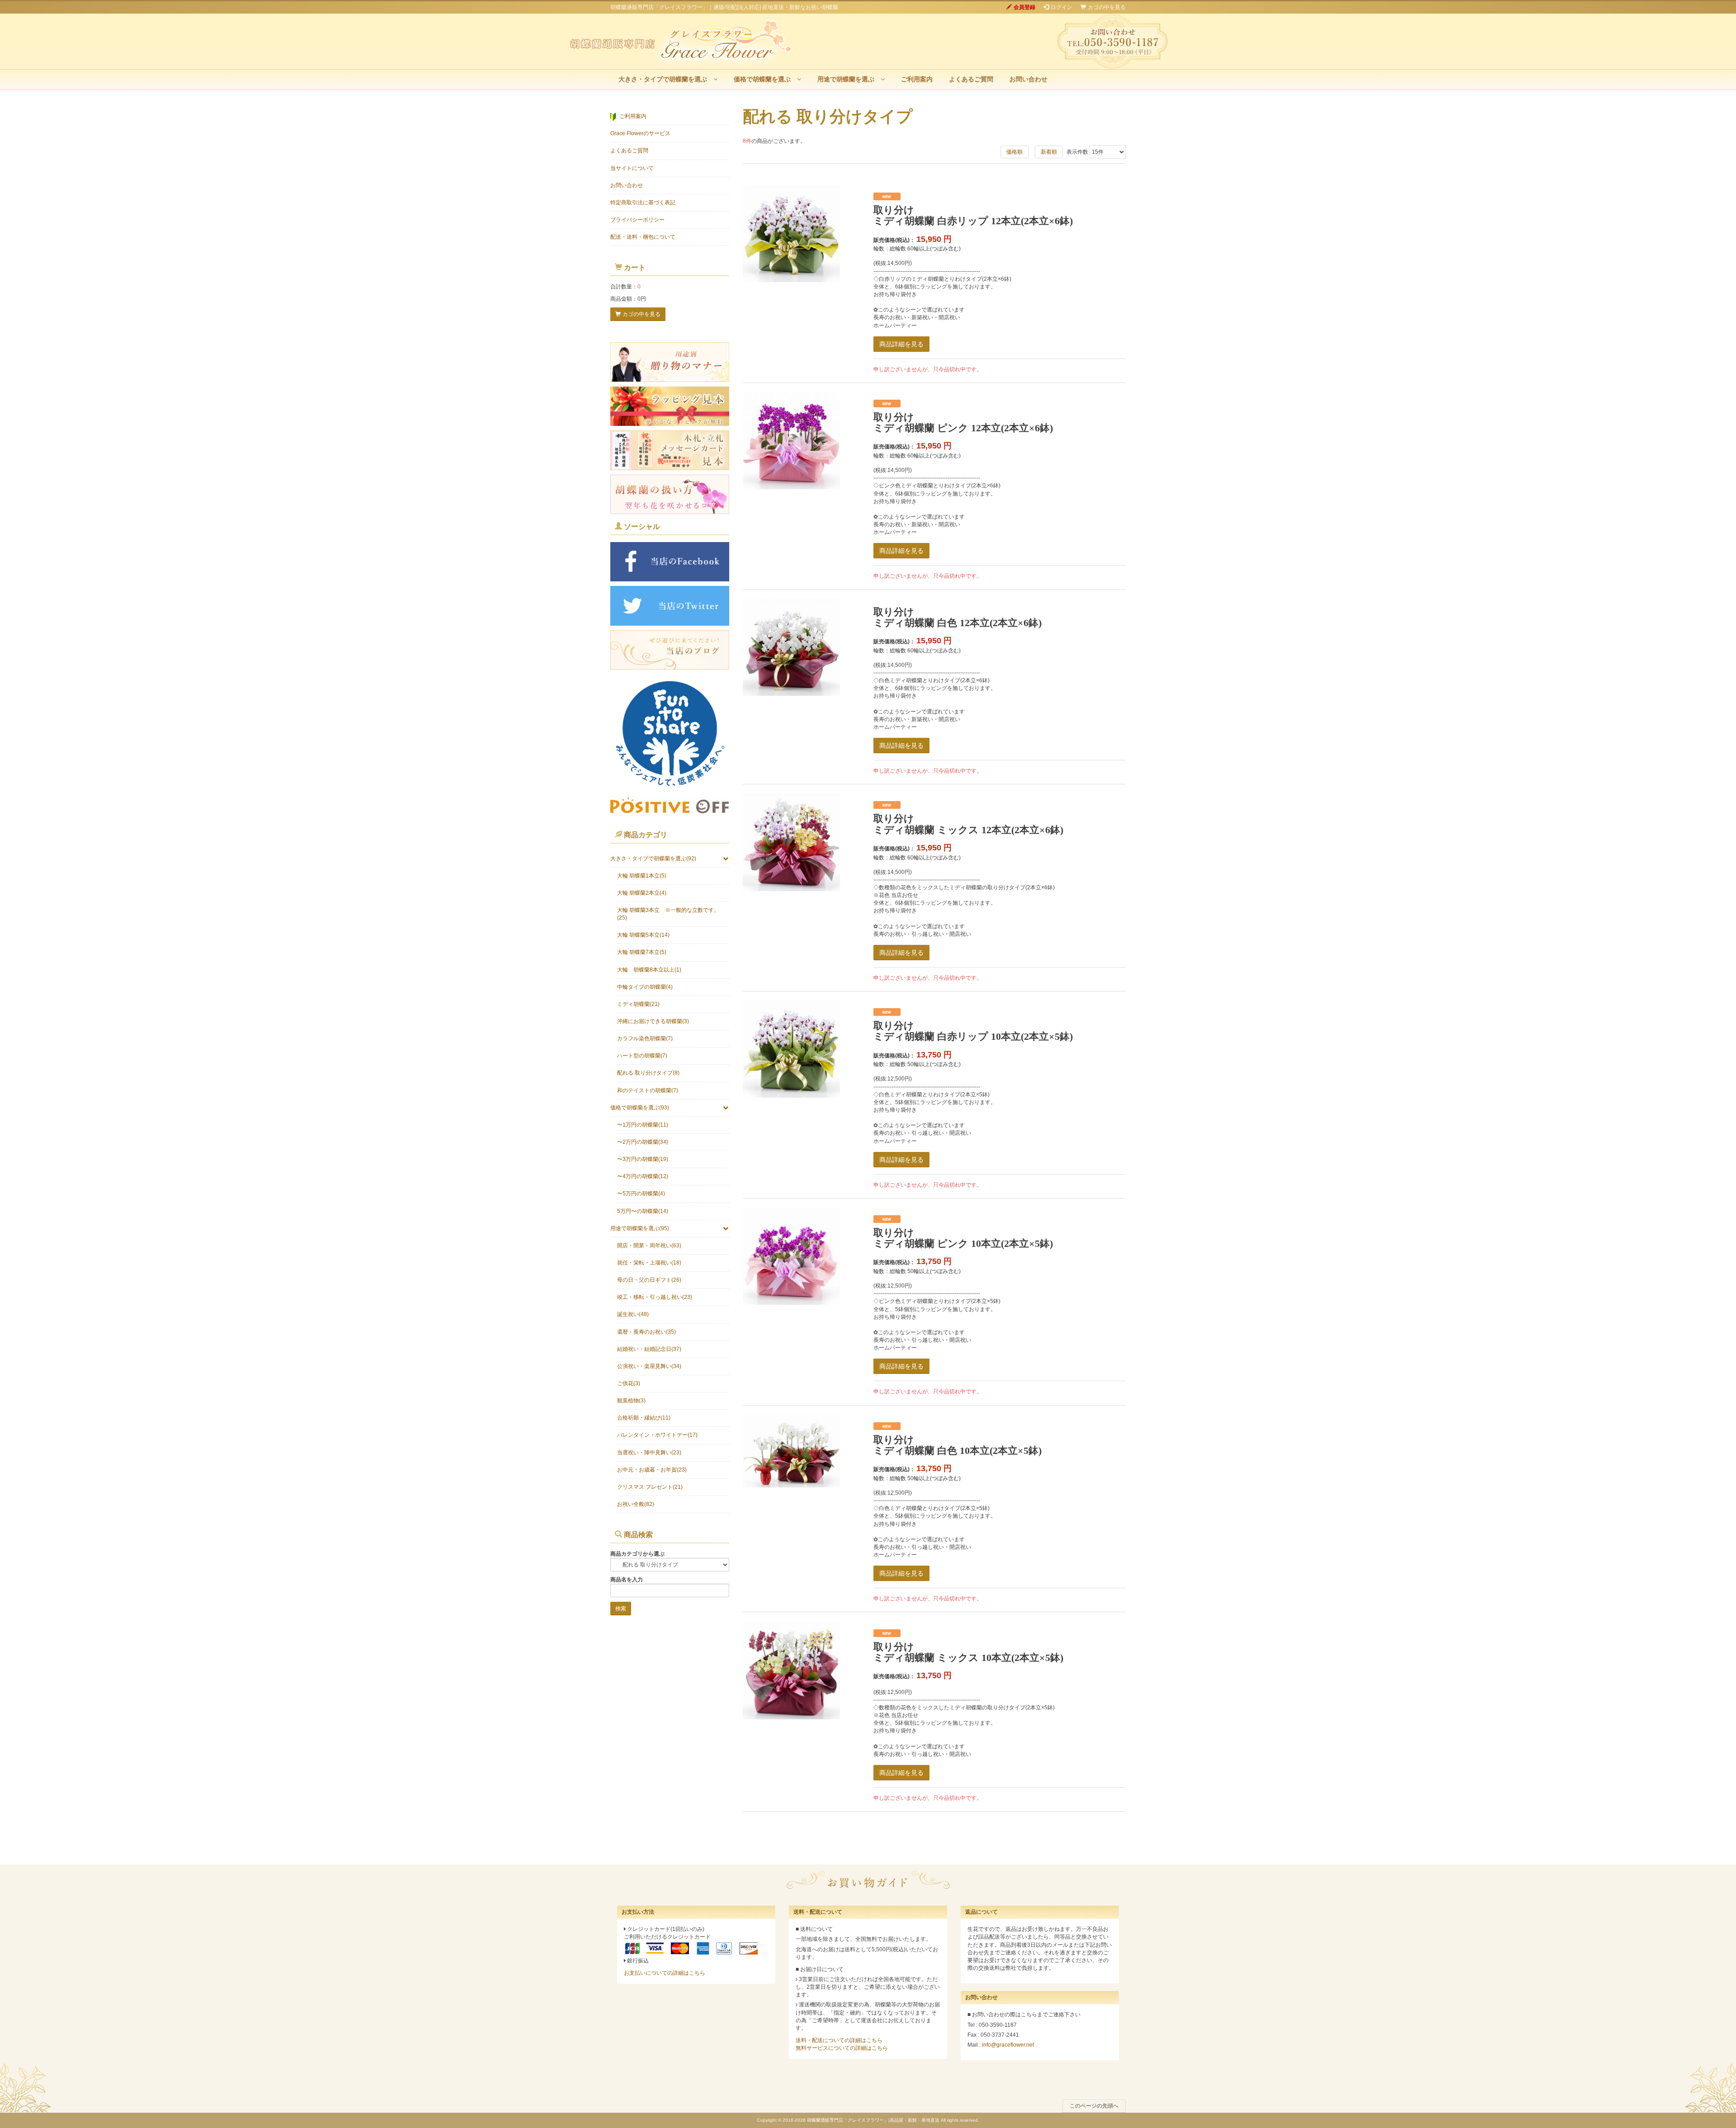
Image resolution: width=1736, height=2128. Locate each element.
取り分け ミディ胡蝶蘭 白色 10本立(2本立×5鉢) (958, 1445)
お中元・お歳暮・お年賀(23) (652, 1470)
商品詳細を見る (901, 344)
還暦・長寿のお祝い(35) (646, 1332)
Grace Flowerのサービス (640, 133)
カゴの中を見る (1107, 7)
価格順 (1014, 152)
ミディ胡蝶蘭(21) (638, 1004)
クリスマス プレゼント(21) (650, 1487)
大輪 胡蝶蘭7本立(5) (642, 952)
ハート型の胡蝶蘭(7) (642, 1056)
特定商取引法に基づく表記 (643, 203)
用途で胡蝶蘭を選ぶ (849, 79)
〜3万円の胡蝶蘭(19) (643, 1159)
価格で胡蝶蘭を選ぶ (765, 79)
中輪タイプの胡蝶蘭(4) (645, 987)
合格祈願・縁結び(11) (644, 1418)
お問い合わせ (1028, 79)
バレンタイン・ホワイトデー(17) (657, 1435)
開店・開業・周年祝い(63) (649, 1246)
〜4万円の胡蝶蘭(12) (643, 1176)
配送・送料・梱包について (643, 237)
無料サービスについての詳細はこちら (842, 2048)
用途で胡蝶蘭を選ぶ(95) (640, 1228)
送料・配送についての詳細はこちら (839, 2040)
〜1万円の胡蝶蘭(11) (643, 1125)
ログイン (1061, 7)
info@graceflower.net (1008, 2045)
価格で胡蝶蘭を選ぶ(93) (640, 1108)
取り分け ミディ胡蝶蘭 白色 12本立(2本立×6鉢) (958, 617)
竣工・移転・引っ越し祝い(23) (655, 1297)
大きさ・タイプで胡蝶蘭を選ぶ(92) (653, 859)
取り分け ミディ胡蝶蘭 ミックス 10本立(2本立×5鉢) (968, 1652)
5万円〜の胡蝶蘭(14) (643, 1211)
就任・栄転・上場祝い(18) (649, 1263)
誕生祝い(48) (633, 1314)
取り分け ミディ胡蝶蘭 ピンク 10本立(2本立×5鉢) (963, 1238)
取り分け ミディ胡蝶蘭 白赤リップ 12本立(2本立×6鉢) (973, 215)
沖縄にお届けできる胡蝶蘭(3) (653, 1021)
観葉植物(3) (631, 1401)
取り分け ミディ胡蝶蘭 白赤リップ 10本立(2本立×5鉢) (973, 1031)
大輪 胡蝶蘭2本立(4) (642, 893)
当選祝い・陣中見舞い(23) (649, 1453)
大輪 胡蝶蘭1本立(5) (642, 876)
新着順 (1049, 152)
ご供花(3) (629, 1383)
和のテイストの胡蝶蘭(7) (648, 1090)
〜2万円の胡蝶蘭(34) (643, 1142)
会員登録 (1024, 7)
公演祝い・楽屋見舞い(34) (649, 1366)
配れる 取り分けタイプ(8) (648, 1073)
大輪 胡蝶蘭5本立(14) (643, 935)
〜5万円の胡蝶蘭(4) (641, 1194)
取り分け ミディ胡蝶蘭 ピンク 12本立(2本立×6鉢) (963, 422)
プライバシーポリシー (637, 220)
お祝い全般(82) (636, 1504)
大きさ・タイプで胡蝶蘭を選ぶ (666, 79)
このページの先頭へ (1094, 2106)
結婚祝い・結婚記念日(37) (649, 1349)
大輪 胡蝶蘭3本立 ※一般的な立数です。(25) (668, 914)
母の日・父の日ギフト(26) (649, 1280)
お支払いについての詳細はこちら (665, 1973)
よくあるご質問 (971, 79)
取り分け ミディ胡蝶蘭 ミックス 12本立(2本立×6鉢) (968, 824)
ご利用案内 (917, 79)
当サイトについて (632, 168)
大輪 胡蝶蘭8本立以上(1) (649, 970)
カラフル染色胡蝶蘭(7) (645, 1038)
